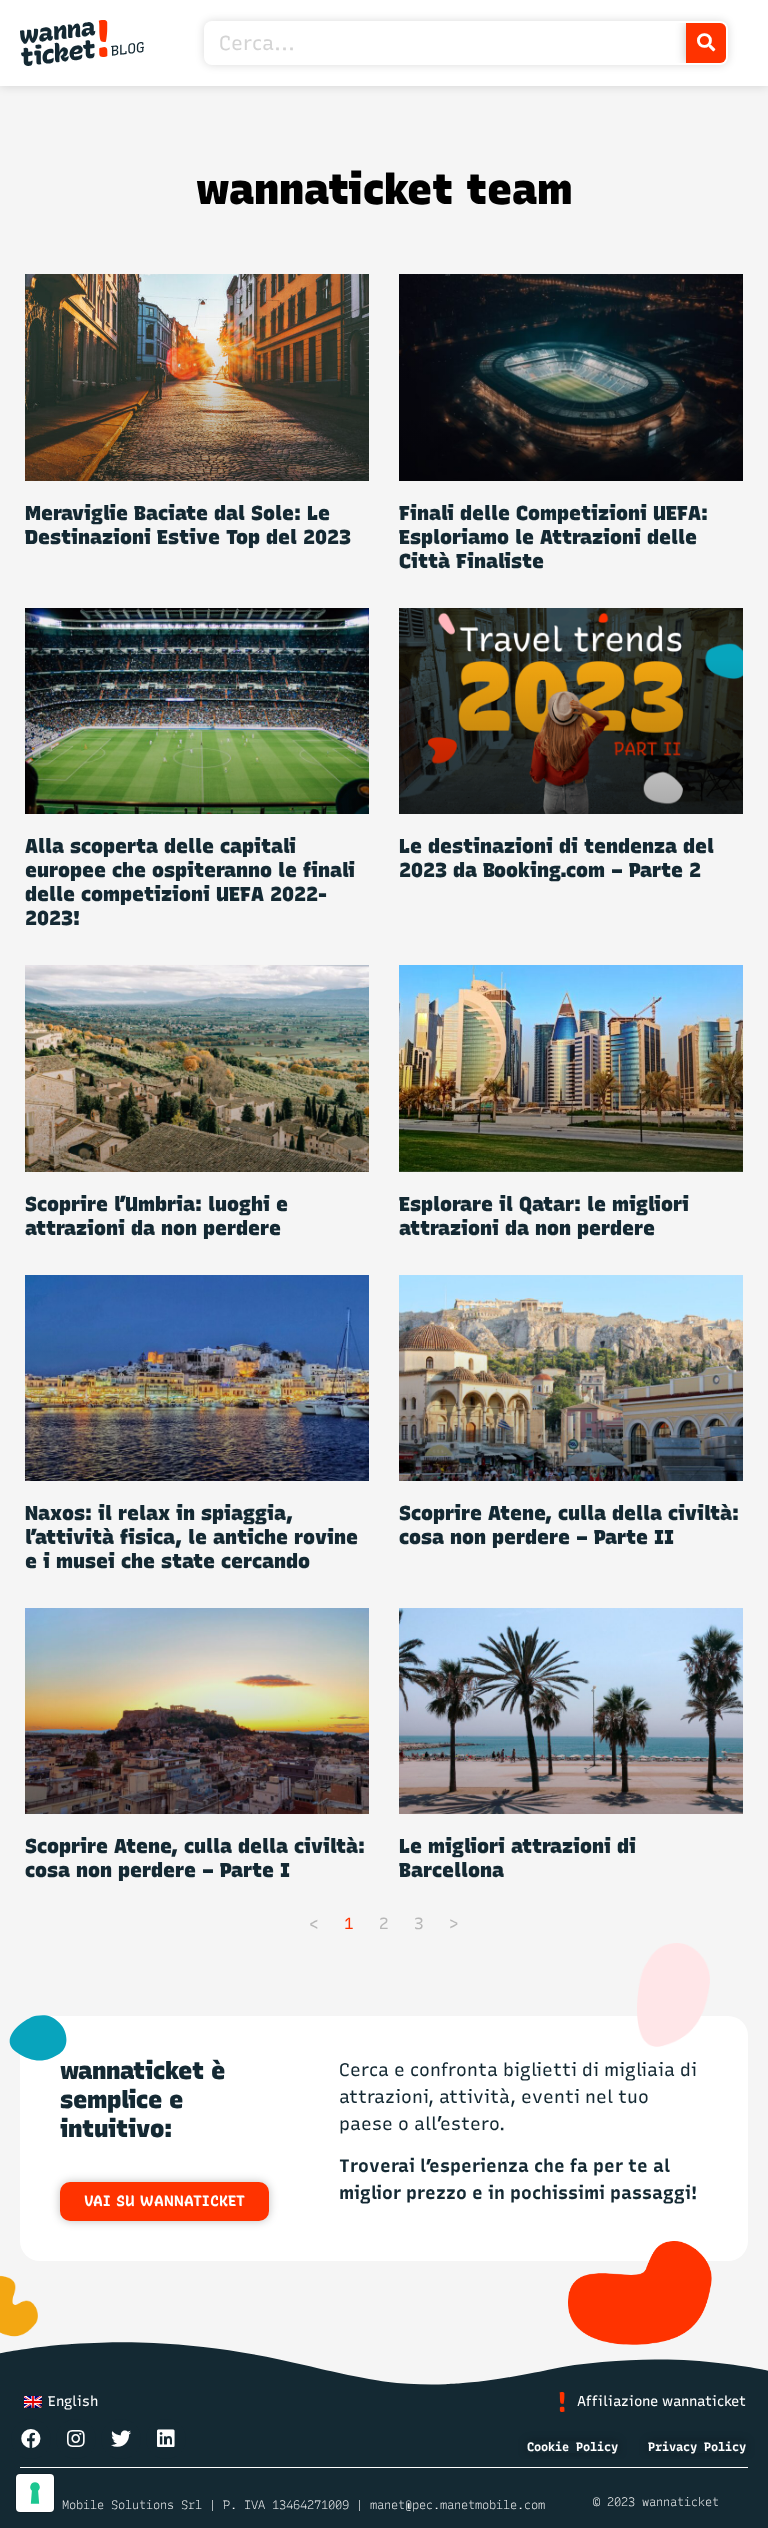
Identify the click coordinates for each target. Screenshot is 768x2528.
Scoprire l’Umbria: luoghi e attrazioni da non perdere (156, 1216)
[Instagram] (76, 2439)
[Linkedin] (166, 2439)
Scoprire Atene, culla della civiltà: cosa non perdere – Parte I (195, 1858)
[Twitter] (121, 2439)
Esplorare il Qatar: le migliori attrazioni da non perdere (544, 1216)
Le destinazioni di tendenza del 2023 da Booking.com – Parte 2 (556, 858)
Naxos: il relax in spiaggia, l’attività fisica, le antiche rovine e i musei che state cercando (191, 1537)
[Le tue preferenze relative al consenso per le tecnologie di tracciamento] (35, 2493)
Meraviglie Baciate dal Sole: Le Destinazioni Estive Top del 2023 (188, 525)
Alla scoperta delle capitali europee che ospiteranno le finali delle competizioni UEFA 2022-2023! (190, 882)
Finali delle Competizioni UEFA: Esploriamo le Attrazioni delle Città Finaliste (553, 537)
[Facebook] (31, 2439)
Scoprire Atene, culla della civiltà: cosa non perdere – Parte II (569, 1525)
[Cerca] (706, 43)
